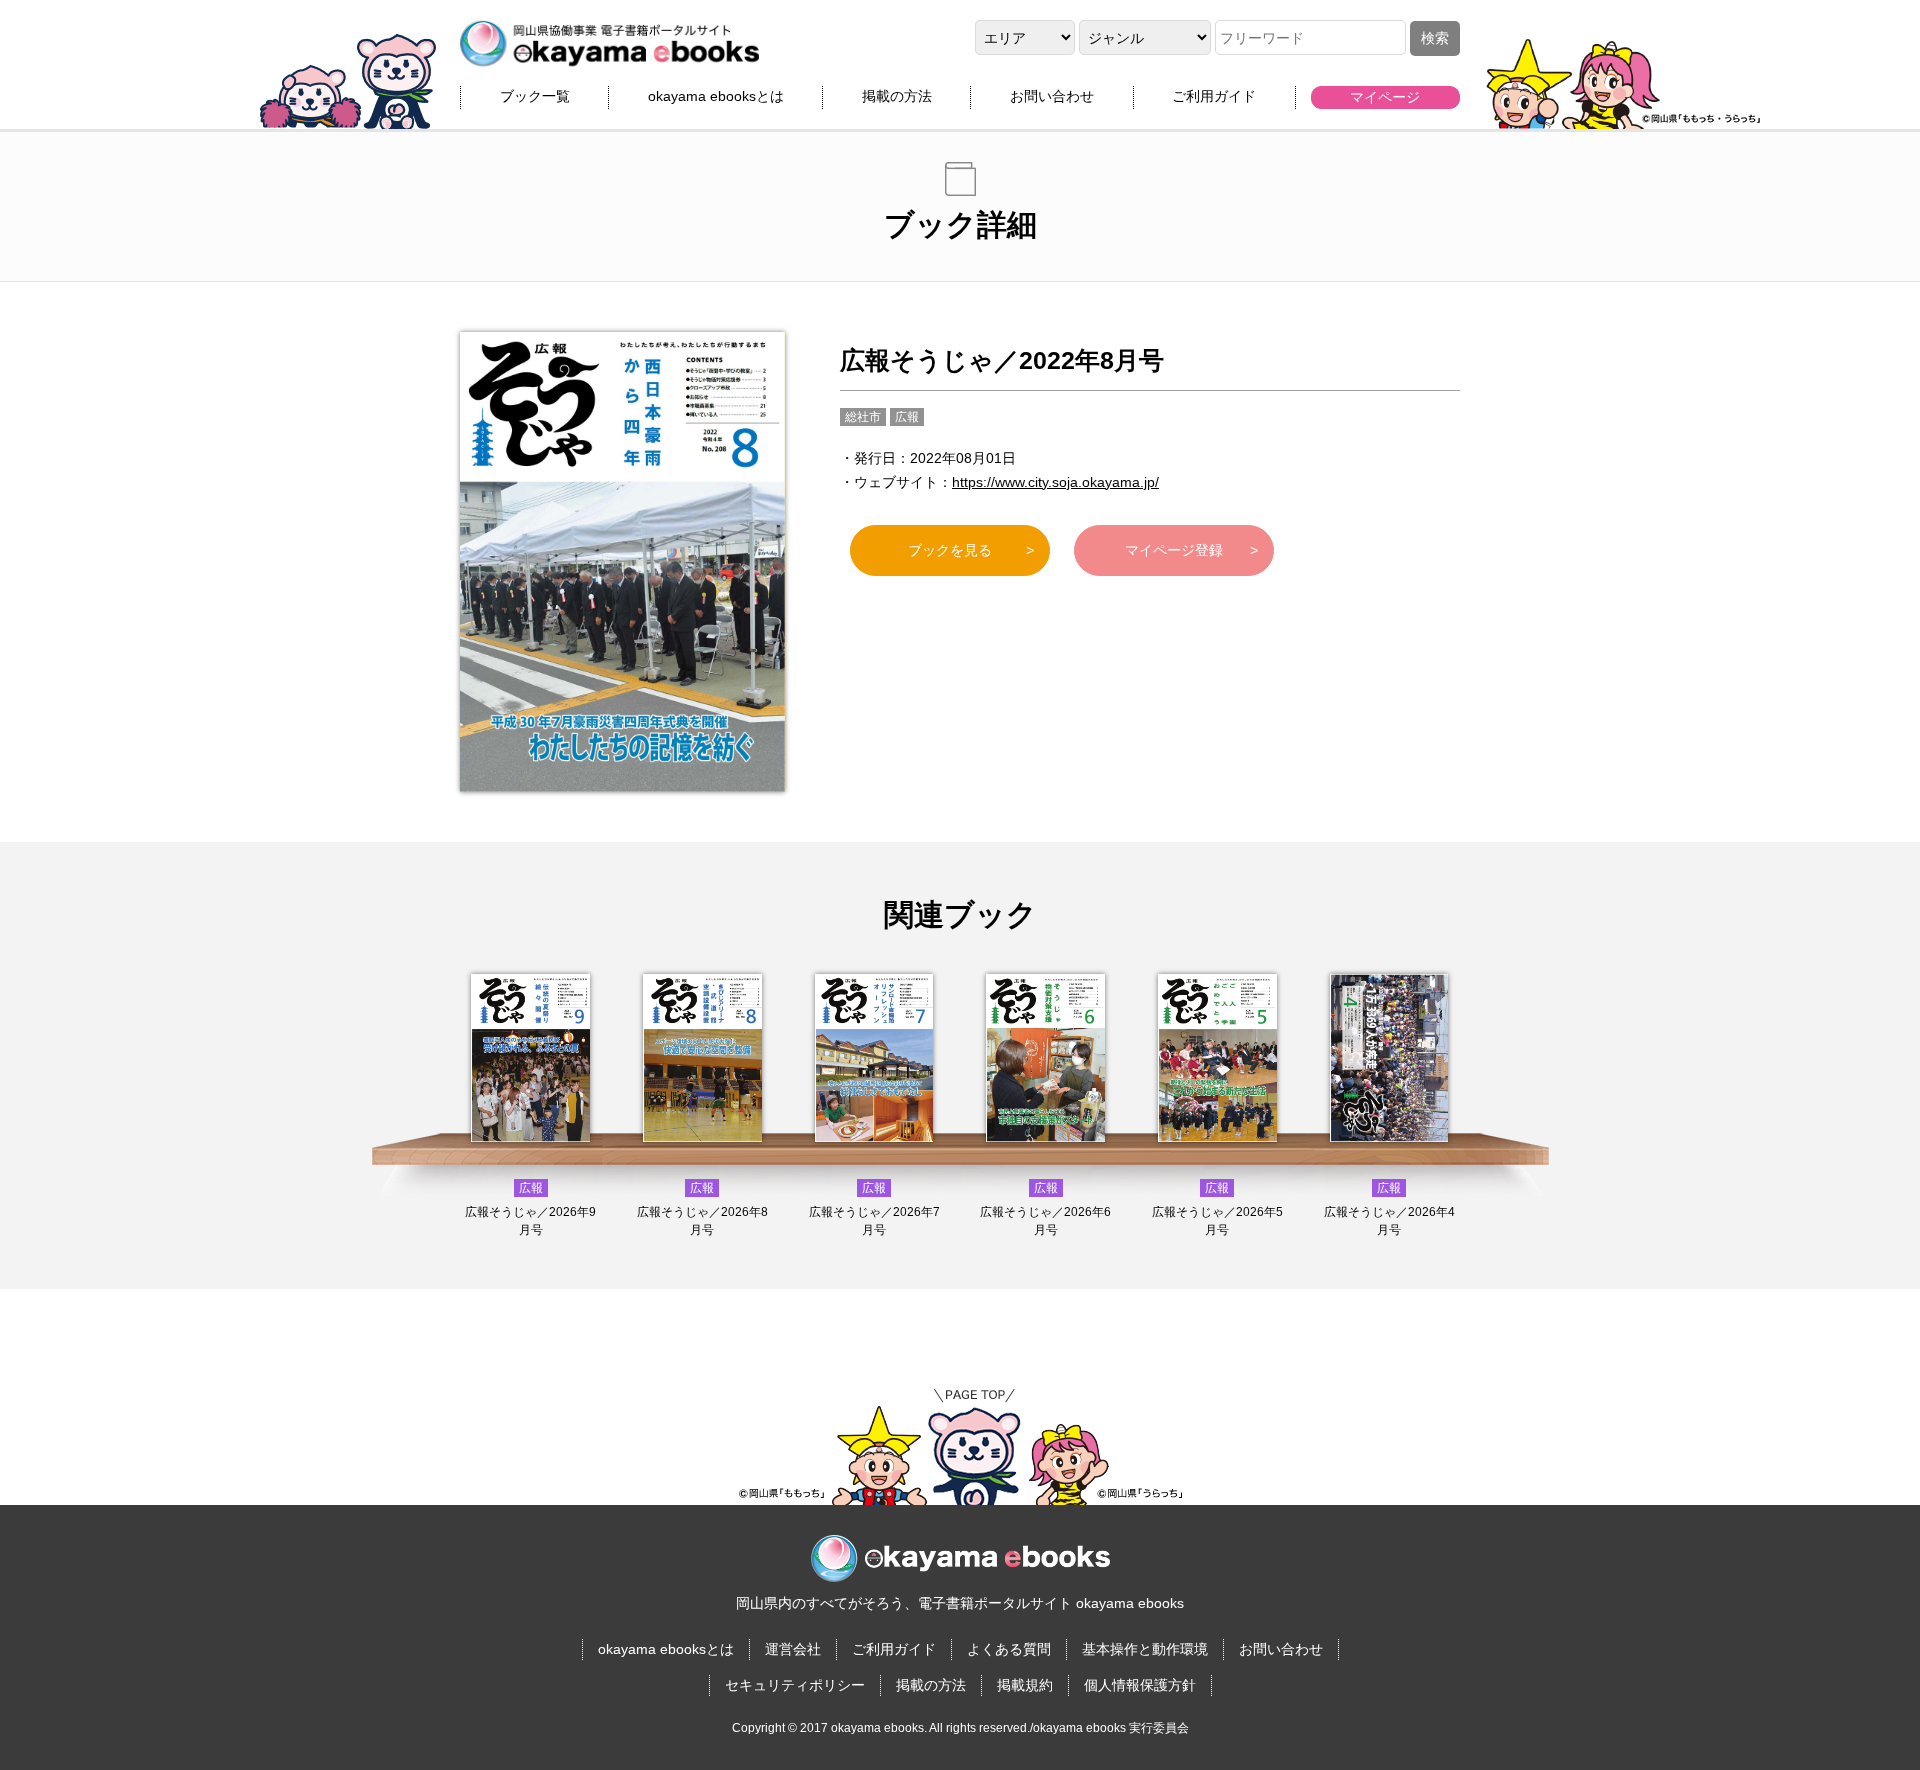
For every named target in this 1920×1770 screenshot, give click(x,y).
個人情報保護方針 (1140, 1685)
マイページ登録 (1174, 550)
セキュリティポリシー (795, 1685)
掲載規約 (1025, 1685)
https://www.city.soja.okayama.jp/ (1055, 482)
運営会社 (793, 1649)
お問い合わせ (1052, 96)
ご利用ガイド (1214, 96)
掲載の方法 (897, 96)
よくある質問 (1009, 1649)
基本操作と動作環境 (1145, 1649)
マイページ (1385, 97)
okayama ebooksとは (716, 96)
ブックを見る (950, 550)
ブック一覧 (535, 96)
